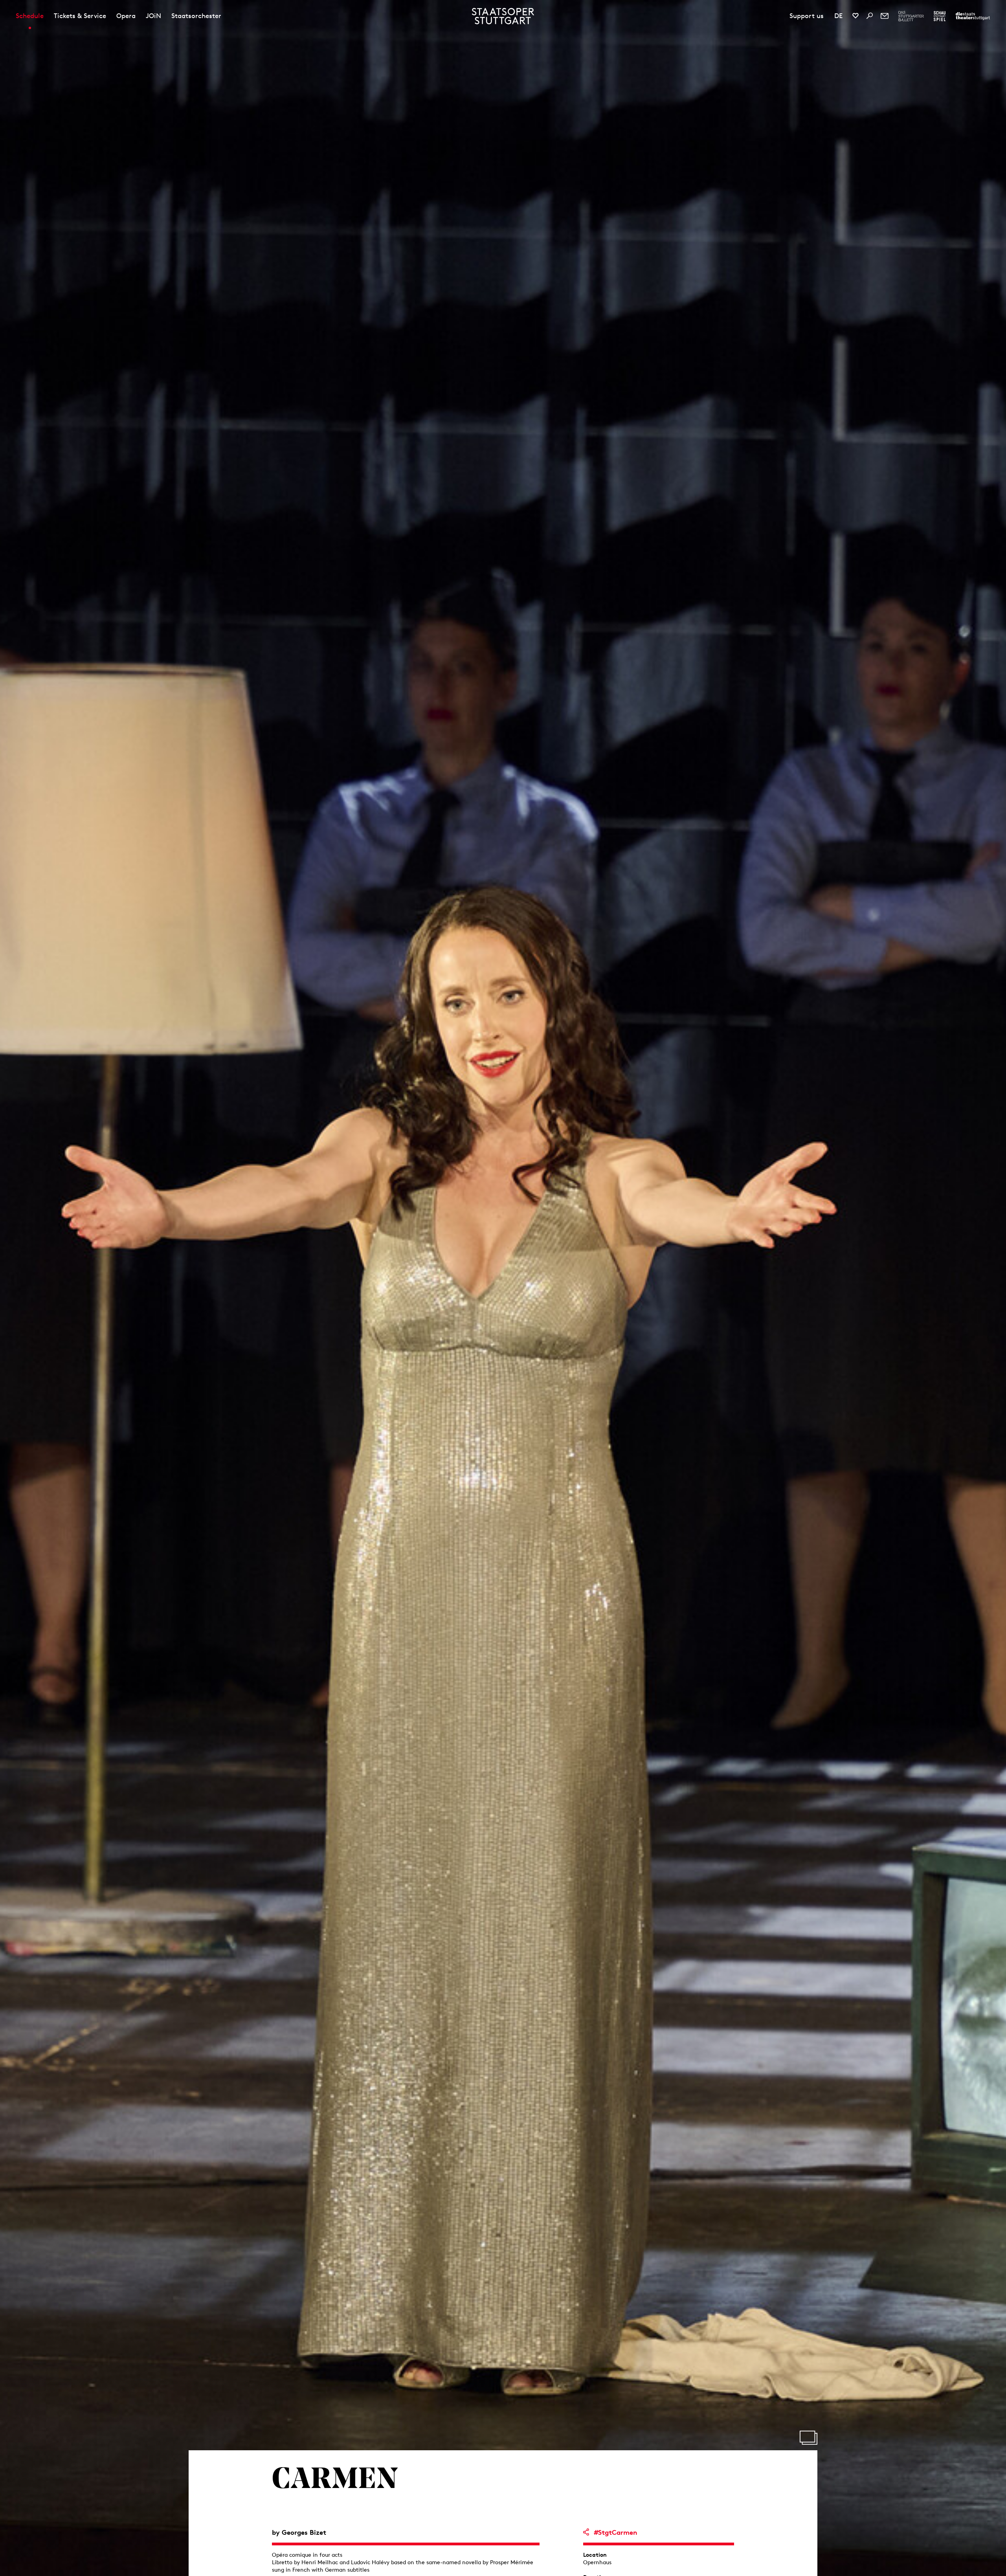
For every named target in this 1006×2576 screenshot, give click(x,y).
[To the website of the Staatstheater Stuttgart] (973, 16)
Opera (126, 16)
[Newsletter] (885, 16)
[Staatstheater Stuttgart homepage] (503, 16)
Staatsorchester (196, 16)
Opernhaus (597, 2562)
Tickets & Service (80, 16)
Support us (807, 16)
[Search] (870, 16)
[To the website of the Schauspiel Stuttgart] (940, 16)
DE (838, 16)
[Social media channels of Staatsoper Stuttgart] (855, 16)
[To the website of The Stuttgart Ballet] (911, 16)
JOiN (153, 16)
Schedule (30, 16)
